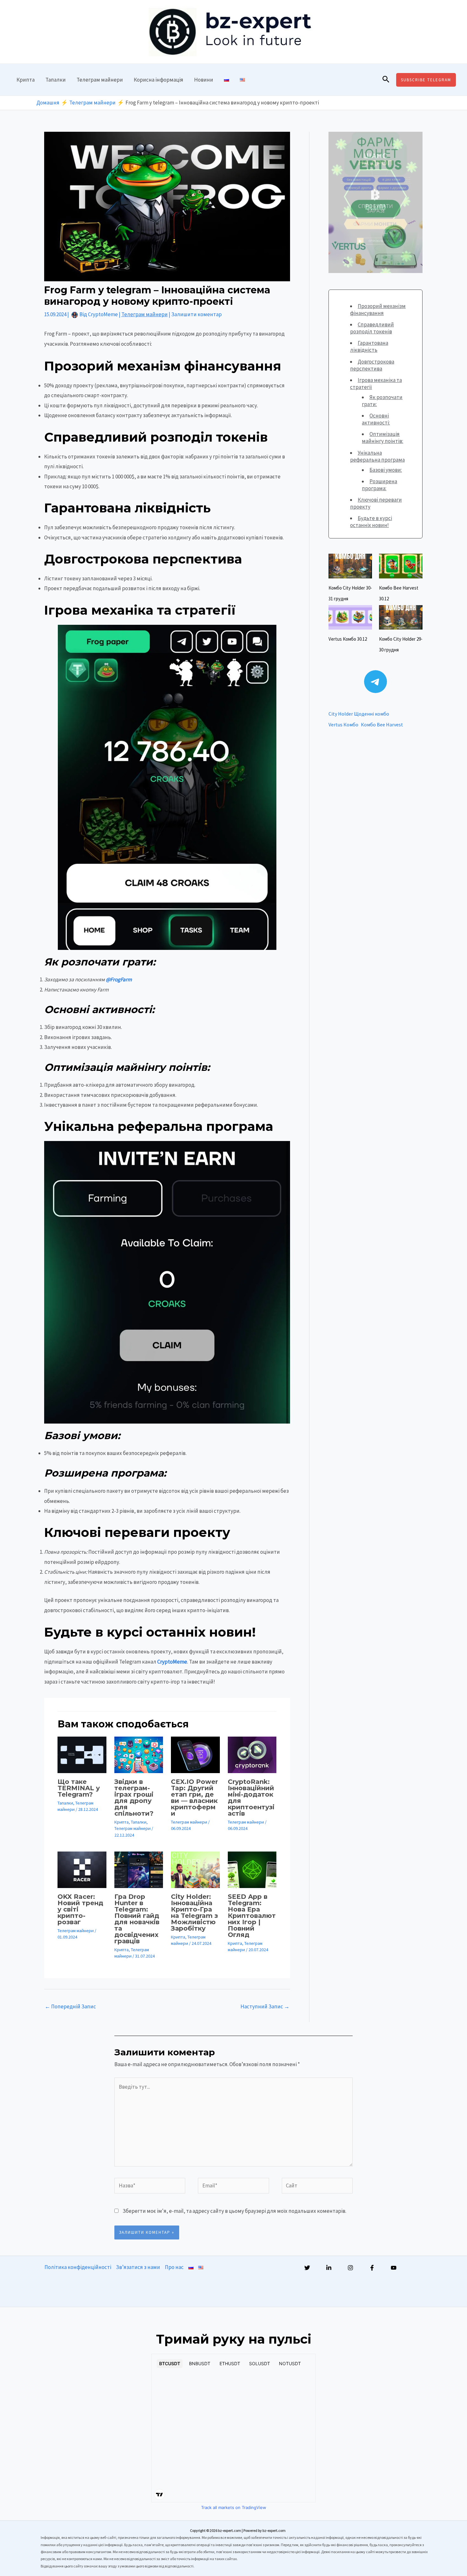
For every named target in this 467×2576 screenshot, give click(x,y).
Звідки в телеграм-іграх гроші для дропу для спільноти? (134, 1798)
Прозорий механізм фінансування (378, 310)
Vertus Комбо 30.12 (348, 639)
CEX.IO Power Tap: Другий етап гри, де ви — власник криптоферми (194, 1798)
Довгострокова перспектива (372, 365)
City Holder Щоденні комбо (359, 714)
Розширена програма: (379, 485)
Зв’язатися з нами (138, 2267)
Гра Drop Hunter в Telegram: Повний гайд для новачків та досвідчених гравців (137, 1919)
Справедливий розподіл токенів (372, 328)
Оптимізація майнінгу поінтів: (382, 437)
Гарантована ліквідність (369, 346)
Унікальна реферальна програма (377, 456)
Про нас (174, 2267)
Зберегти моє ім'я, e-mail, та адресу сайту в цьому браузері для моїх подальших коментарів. (234, 2211)
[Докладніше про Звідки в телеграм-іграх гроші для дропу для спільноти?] (139, 1754)
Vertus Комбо (343, 724)
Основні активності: (376, 419)
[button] (386, 80)
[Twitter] (307, 2268)
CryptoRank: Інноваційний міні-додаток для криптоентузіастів (251, 1798)
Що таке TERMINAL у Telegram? (79, 1788)
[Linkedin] (329, 2268)
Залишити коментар (196, 314)
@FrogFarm (119, 979)
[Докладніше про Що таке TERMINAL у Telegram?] (82, 1754)
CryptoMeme (172, 1662)
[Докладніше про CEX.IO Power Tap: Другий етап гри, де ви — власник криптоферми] (195, 1754)
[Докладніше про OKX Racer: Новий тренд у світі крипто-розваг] (82, 1869)
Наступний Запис (265, 2006)
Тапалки (56, 80)
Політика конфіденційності (78, 2267)
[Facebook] (372, 2268)
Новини (204, 80)
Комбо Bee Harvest (382, 724)
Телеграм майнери (100, 80)
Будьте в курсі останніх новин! (371, 522)
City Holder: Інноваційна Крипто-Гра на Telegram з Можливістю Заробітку (194, 1912)
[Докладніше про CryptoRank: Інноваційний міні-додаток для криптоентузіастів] (252, 1754)
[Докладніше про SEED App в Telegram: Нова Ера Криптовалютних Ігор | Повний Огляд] (252, 1869)
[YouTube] (394, 2268)
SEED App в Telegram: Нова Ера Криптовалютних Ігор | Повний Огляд (252, 1916)
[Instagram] (350, 2268)
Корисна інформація (159, 80)
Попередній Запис (70, 2006)
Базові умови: (386, 470)
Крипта (26, 80)
